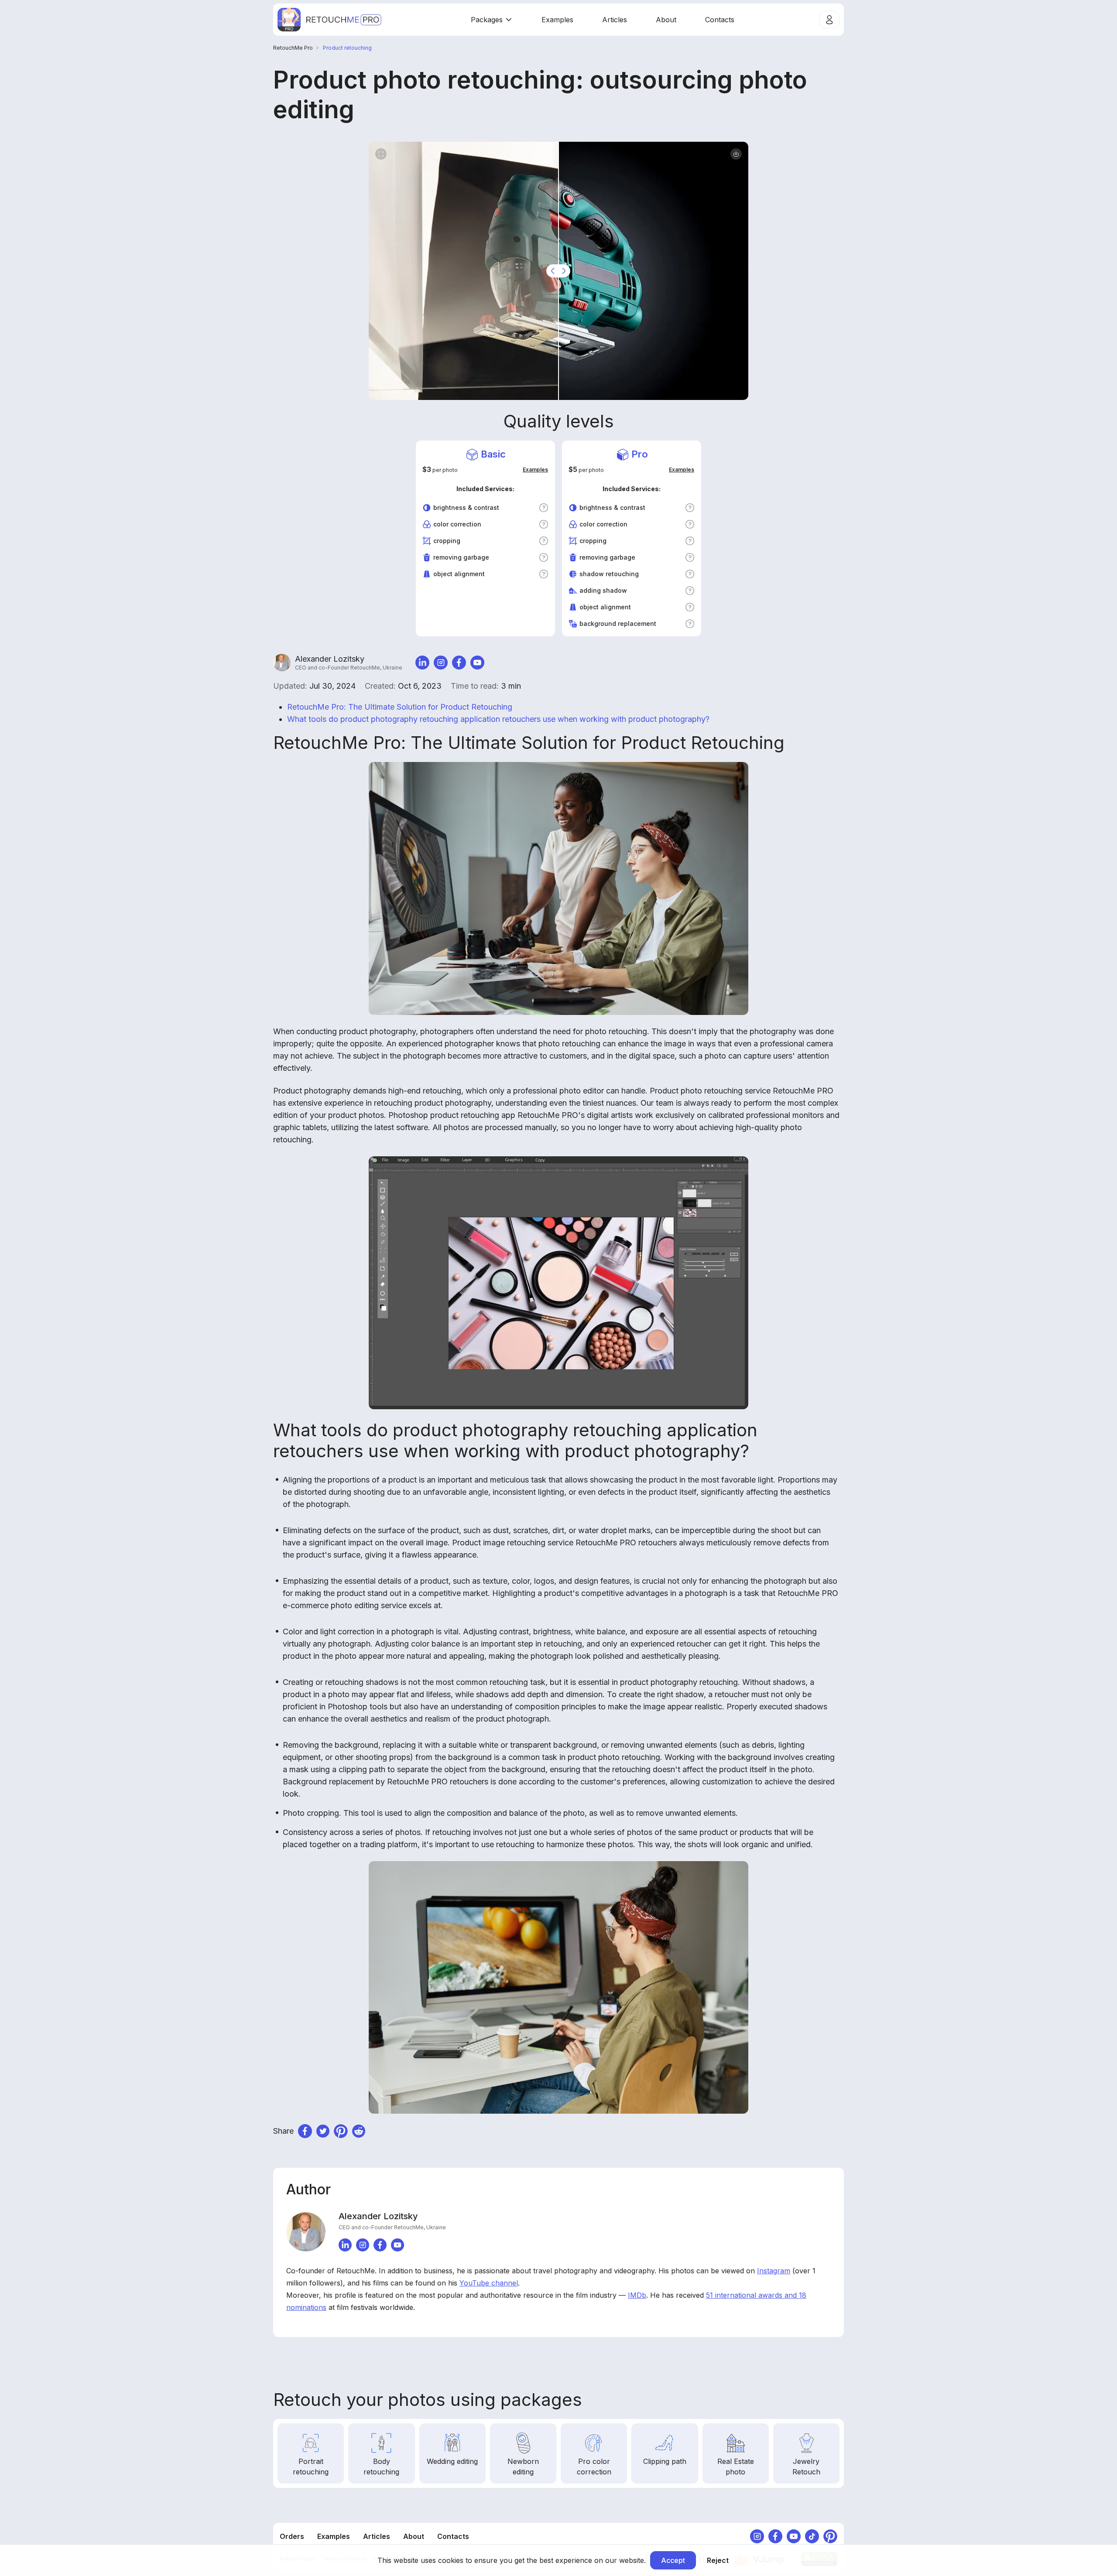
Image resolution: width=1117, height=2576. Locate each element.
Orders (292, 2536)
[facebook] (459, 663)
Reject (718, 2560)
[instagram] (441, 663)
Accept (673, 2560)
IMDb (637, 2295)
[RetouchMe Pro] (329, 20)
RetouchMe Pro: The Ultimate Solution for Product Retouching (400, 707)
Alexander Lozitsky (349, 663)
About (666, 20)
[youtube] (477, 663)
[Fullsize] (381, 154)
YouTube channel (489, 2283)
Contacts (720, 20)
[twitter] (323, 2131)
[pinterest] (341, 2131)
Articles (615, 20)
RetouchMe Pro (293, 48)
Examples (557, 20)
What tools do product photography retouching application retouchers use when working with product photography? (498, 719)
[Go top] (835, 2133)
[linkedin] (422, 663)
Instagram (774, 2271)
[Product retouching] (736, 154)
